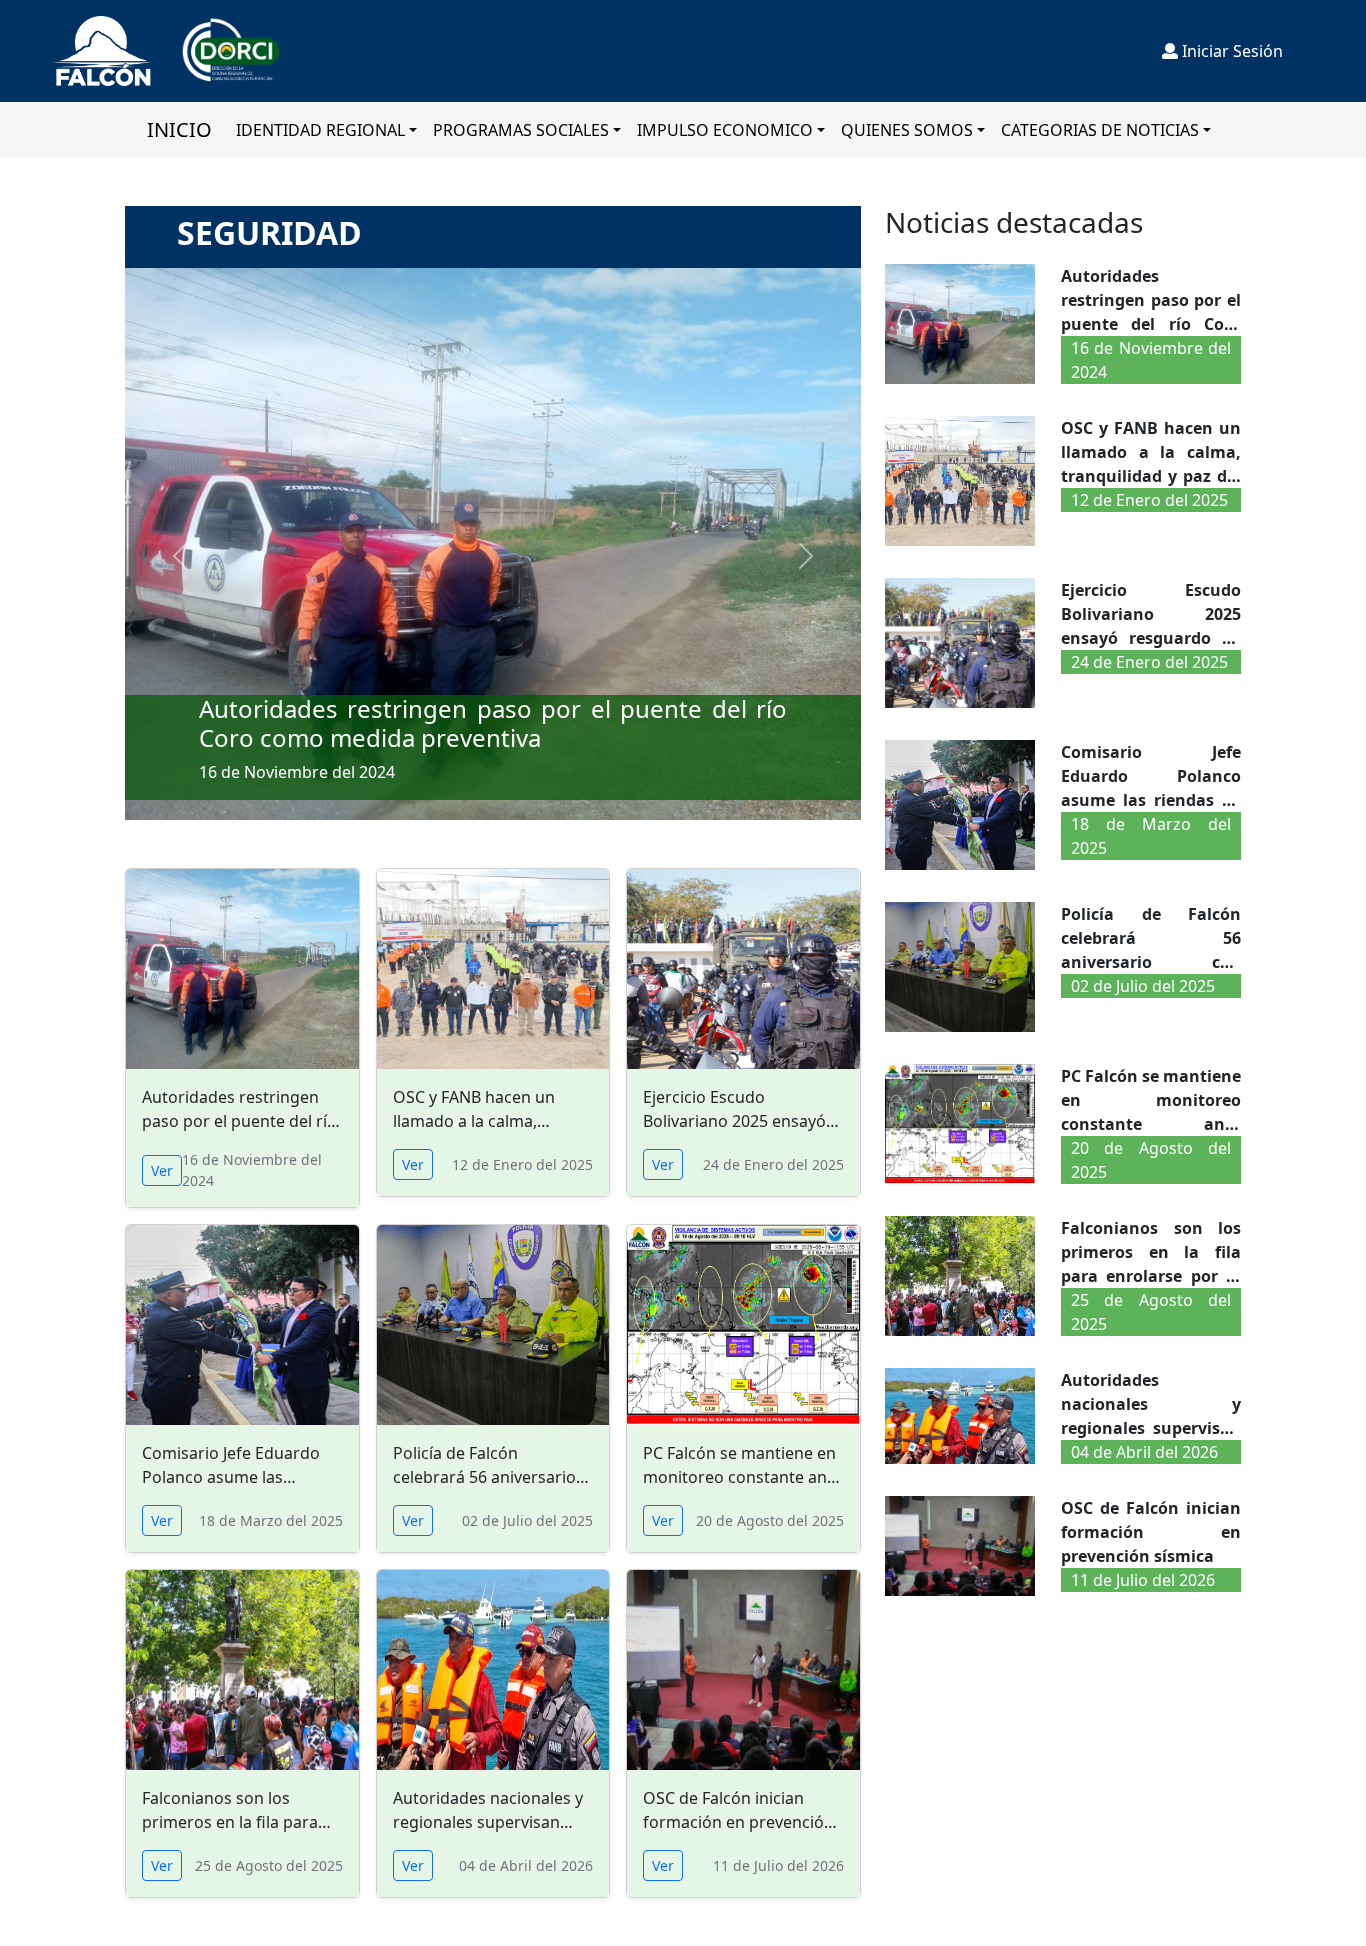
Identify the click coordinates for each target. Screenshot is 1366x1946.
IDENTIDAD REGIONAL (320, 130)
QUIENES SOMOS (907, 130)
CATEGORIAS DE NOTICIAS (1100, 130)
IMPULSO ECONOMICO (725, 130)
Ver (162, 1170)
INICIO (179, 129)
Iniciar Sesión (1230, 51)
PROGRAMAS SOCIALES (521, 130)
